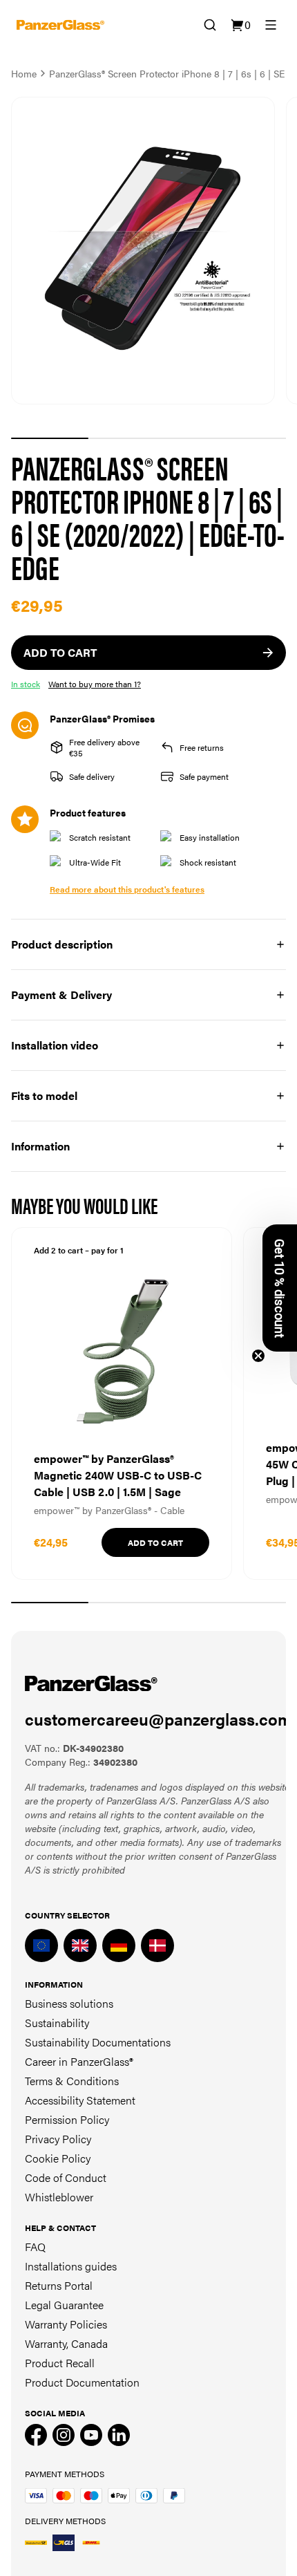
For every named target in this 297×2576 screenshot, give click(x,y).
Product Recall (60, 2363)
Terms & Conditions (72, 2081)
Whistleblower (59, 2197)
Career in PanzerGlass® (79, 2061)
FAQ (35, 2247)
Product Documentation (82, 2382)
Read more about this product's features (127, 889)
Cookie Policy (58, 2158)
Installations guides (71, 2266)
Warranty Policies (66, 2324)
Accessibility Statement (80, 2100)
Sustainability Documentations (98, 2042)
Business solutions (69, 2003)
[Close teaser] (258, 1356)
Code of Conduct (66, 2177)
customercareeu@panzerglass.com (159, 1719)
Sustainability (57, 2023)
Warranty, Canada (66, 2343)
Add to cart (155, 1542)
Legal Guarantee (64, 2305)
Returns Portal (59, 2285)
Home (24, 73)
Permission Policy (67, 2119)
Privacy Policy (58, 2139)
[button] (280, 1288)
